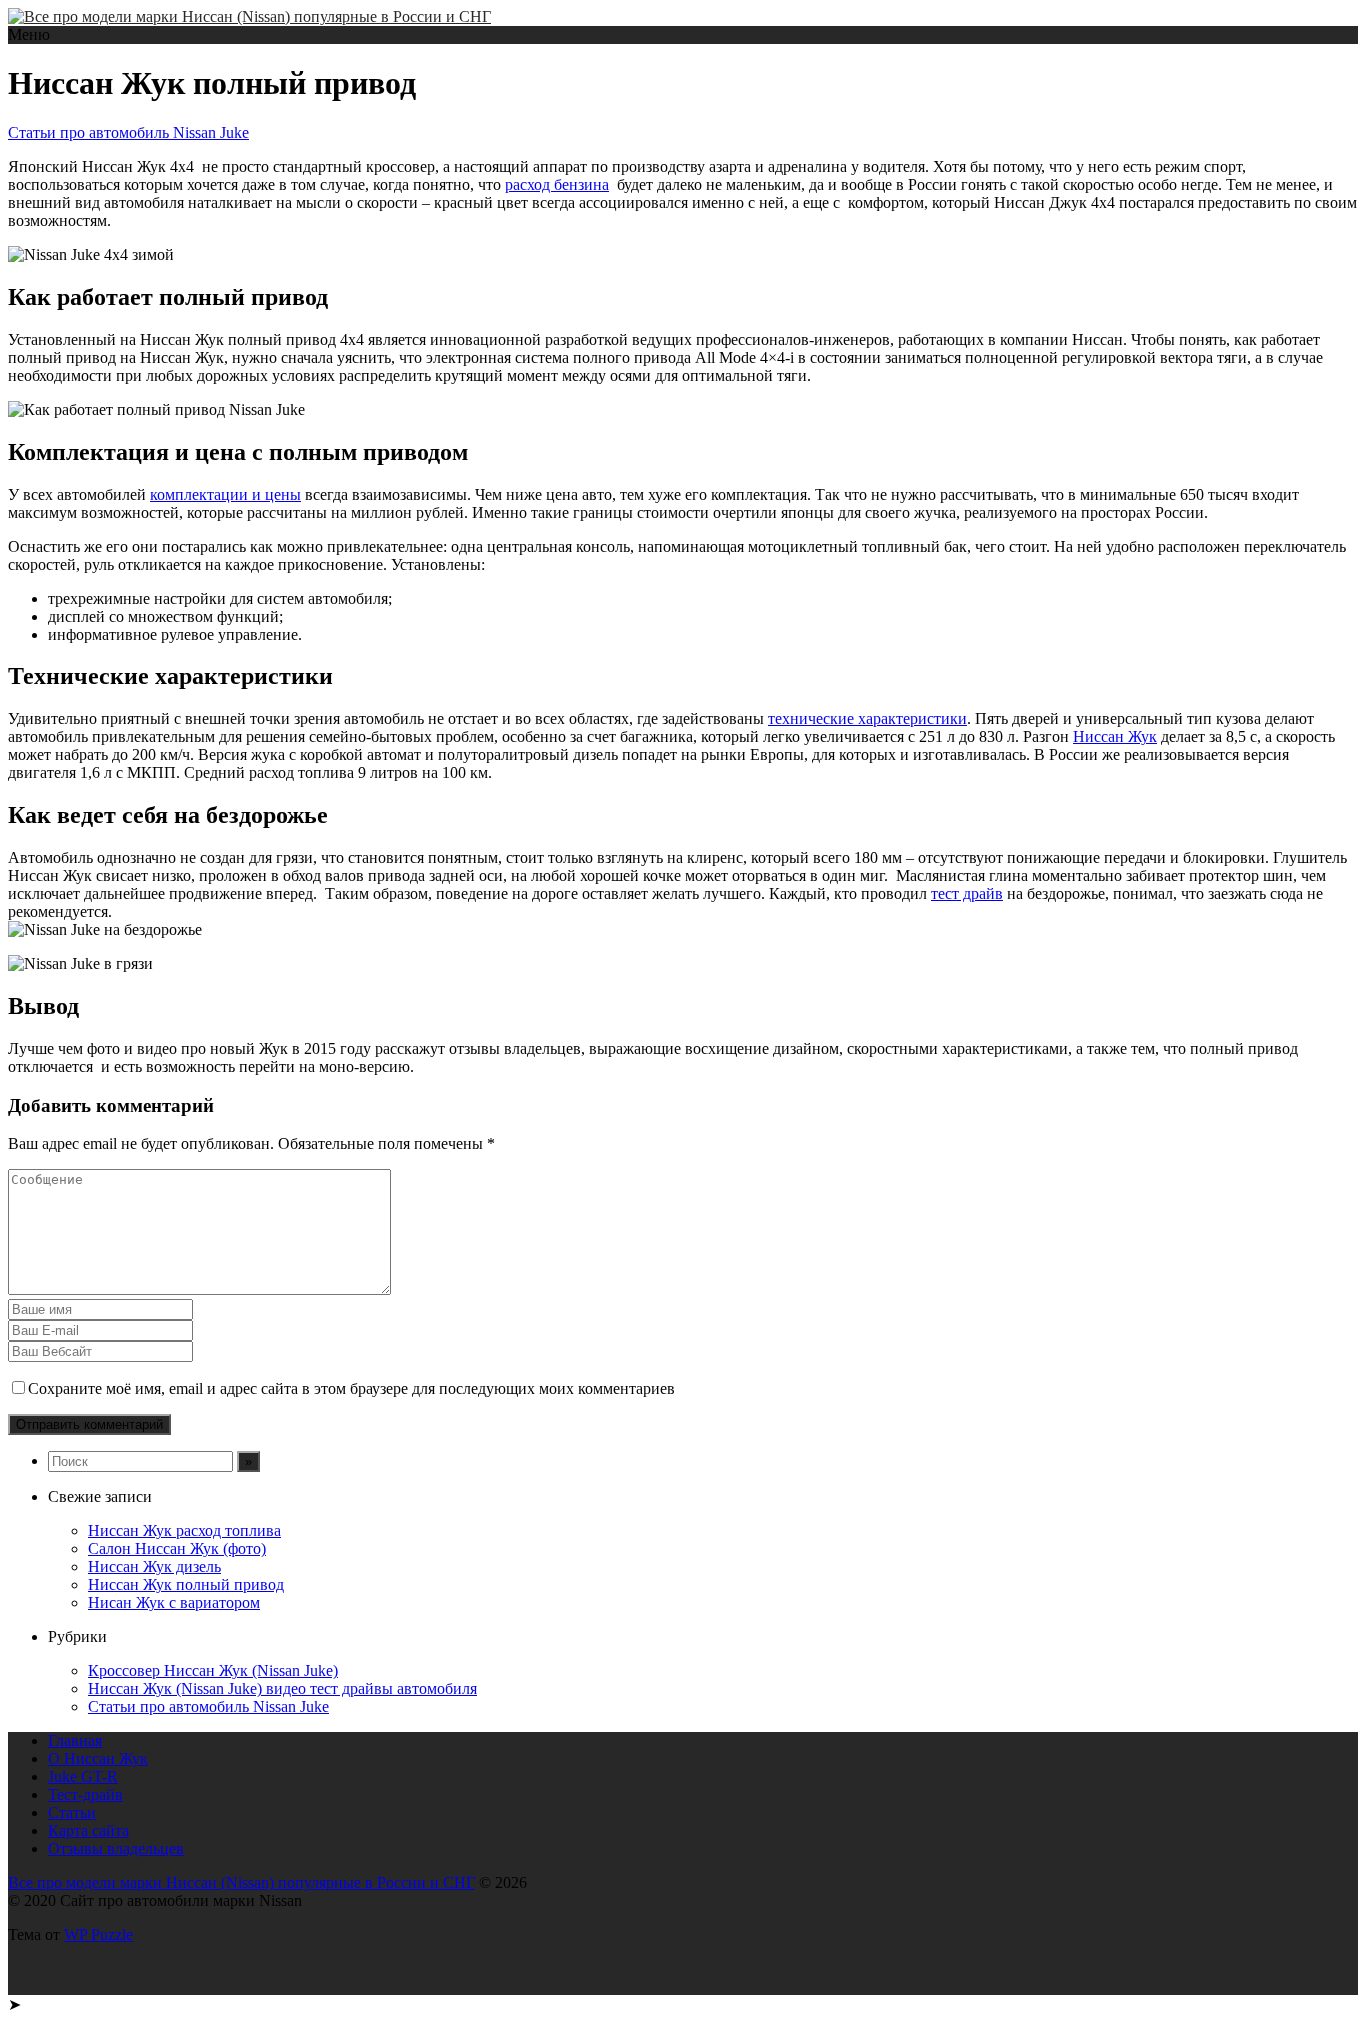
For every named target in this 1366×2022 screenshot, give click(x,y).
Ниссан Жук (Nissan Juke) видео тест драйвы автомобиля (282, 1688)
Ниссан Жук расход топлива (184, 1530)
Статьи (72, 1812)
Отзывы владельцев (116, 1848)
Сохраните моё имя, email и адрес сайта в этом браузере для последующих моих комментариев (351, 1388)
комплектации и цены (225, 494)
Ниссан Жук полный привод (186, 1584)
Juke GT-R (83, 1776)
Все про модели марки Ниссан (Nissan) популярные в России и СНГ (241, 1882)
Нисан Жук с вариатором (174, 1602)
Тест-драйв (85, 1794)
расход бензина (557, 184)
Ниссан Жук (1115, 736)
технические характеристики (867, 718)
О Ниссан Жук (98, 1758)
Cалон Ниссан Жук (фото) (177, 1548)
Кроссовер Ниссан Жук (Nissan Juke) (213, 1670)
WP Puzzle (98, 1934)
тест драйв (967, 893)
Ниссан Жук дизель (154, 1566)
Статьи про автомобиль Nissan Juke (128, 132)
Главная (75, 1740)
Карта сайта (88, 1830)
